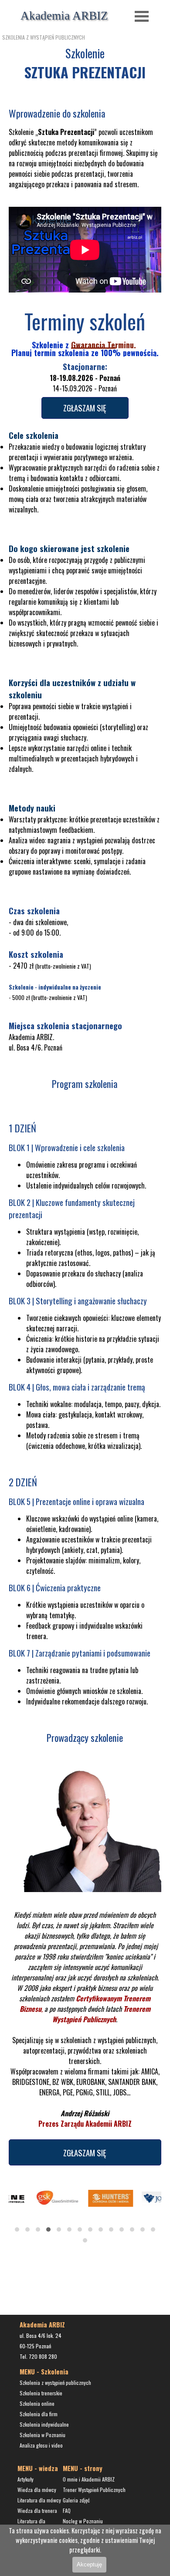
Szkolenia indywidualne (44, 2424)
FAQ (67, 2510)
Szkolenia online (37, 2403)
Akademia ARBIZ (64, 16)
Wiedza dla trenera (37, 2510)
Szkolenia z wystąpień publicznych (55, 2382)
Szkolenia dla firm (39, 2414)
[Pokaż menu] (142, 16)
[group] (85, 2211)
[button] (17, 2229)
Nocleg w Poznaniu (83, 2521)
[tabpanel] (85, 148)
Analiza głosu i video (41, 2445)
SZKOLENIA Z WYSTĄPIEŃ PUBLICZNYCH (44, 37)
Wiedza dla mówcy (37, 2490)
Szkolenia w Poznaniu (42, 2435)
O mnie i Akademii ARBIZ (89, 2479)
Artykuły (25, 2479)
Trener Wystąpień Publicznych (94, 2490)
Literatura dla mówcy (39, 2500)
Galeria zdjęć (76, 2500)
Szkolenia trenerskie (41, 2393)
